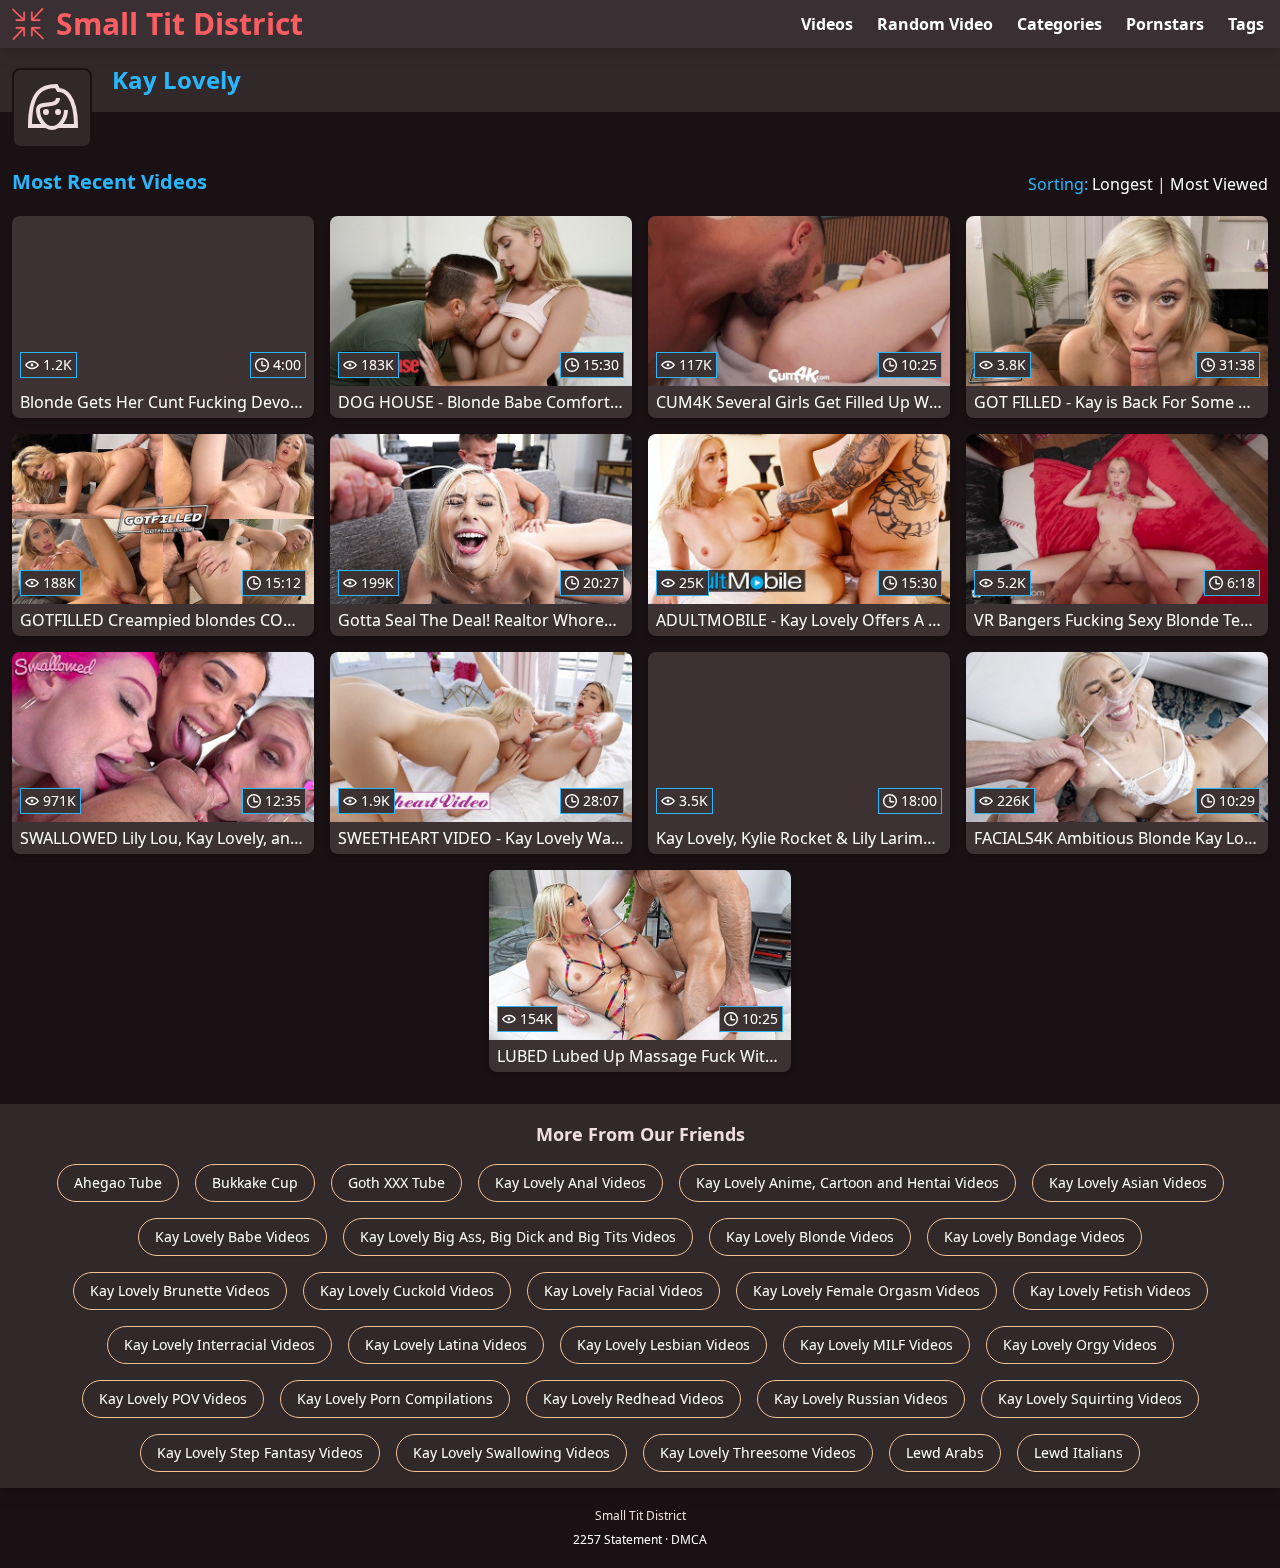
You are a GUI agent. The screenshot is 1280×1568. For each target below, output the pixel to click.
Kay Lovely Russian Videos (861, 1398)
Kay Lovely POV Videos (173, 1398)
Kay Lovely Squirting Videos (1090, 1398)
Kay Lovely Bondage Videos (1034, 1236)
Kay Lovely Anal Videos (570, 1182)
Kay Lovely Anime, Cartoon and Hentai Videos (847, 1182)
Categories (1059, 24)
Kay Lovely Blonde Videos (810, 1236)
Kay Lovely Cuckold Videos (407, 1290)
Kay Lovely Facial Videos (623, 1290)
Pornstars (1165, 24)
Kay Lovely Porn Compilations (395, 1398)
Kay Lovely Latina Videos (446, 1344)
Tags (1246, 24)
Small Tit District (179, 23)
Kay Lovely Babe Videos (232, 1236)
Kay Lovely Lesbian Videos (663, 1344)
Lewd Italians (1078, 1452)
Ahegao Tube (118, 1182)
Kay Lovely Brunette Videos (180, 1290)
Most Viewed (1219, 184)
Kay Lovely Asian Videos (1128, 1182)
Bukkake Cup (255, 1182)
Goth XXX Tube (396, 1182)
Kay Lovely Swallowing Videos (511, 1452)
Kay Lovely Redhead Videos (633, 1398)
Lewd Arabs (945, 1452)
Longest (1122, 184)
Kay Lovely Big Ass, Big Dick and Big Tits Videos (518, 1236)
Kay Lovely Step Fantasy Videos (260, 1452)
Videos (827, 24)
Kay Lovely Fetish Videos (1110, 1290)
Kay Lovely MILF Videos (876, 1344)
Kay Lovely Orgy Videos (1080, 1344)
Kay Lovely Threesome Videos (758, 1452)
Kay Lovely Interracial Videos (219, 1344)
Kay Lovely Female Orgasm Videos (866, 1290)
